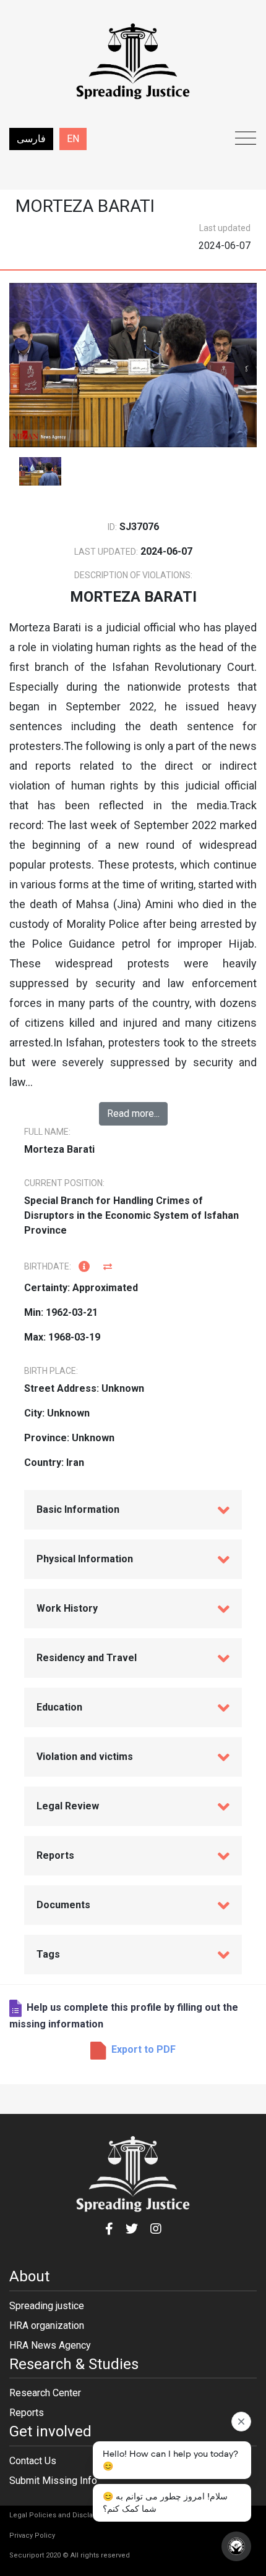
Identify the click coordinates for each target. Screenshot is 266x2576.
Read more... (133, 1113)
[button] (133, 2049)
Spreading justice (47, 2306)
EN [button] (73, 139)
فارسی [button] (31, 139)
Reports (27, 2413)
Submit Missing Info (53, 2481)
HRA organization (47, 2326)
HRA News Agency (50, 2345)
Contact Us (33, 2461)
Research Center (45, 2393)
